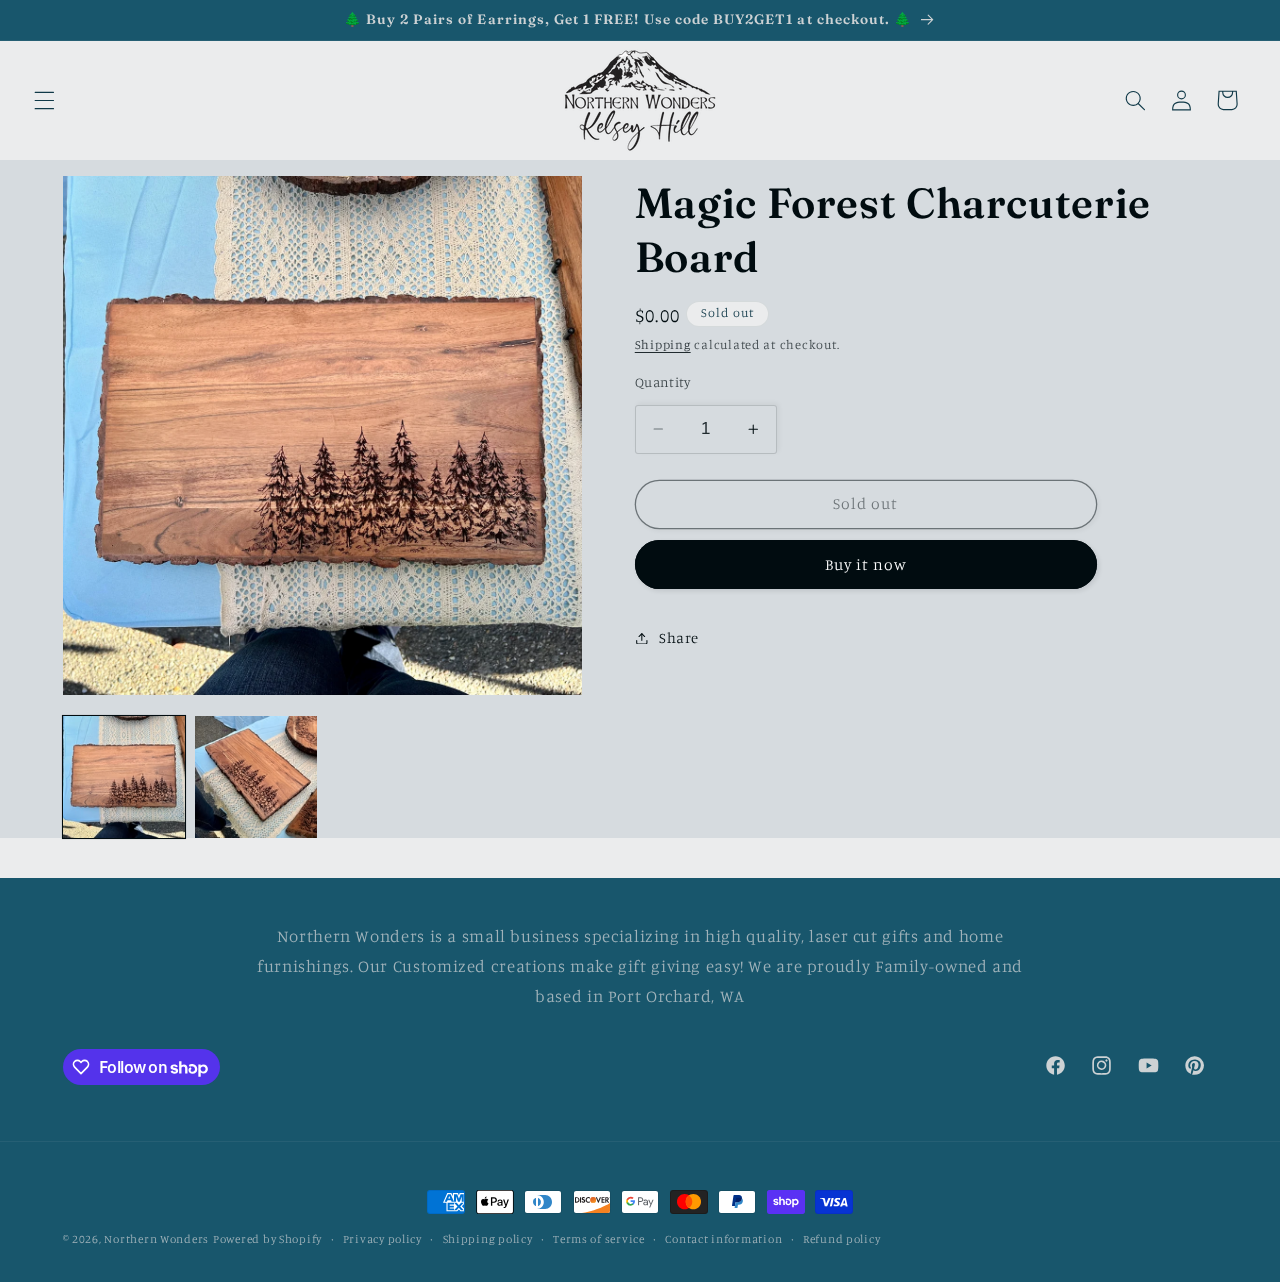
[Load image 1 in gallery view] (124, 777)
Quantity (662, 382)
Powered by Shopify (267, 1239)
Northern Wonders (156, 1239)
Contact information (723, 1239)
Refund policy (842, 1239)
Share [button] (679, 637)
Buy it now (866, 563)
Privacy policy (382, 1239)
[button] (44, 100)
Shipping (663, 344)
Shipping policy (488, 1239)
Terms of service (599, 1239)
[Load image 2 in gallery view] (256, 777)
